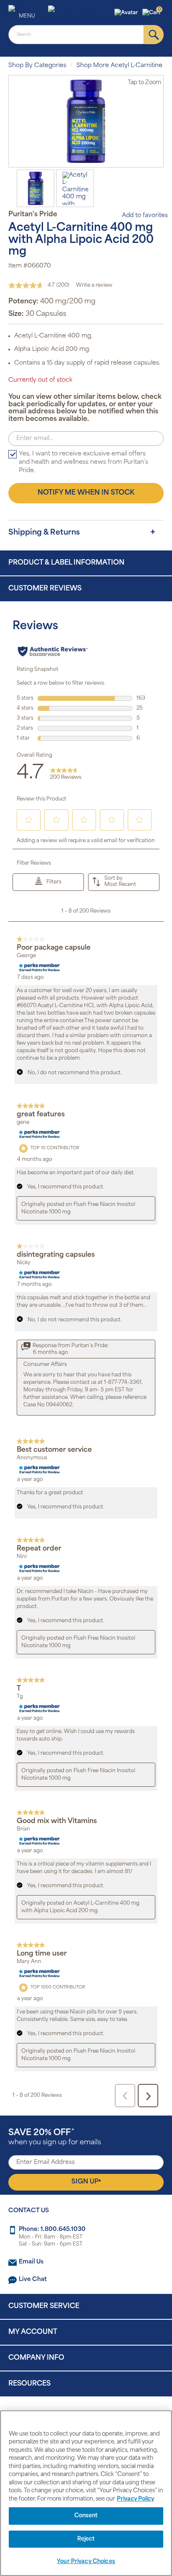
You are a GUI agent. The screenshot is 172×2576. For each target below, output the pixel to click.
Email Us (31, 2262)
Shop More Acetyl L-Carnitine (119, 66)
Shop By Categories (37, 66)
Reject (86, 2539)
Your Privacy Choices (86, 2562)
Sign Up (86, 2182)
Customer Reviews (45, 589)
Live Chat (33, 2280)
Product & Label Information (66, 563)
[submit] (154, 35)
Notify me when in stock (86, 493)
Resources (29, 2384)
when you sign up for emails (55, 2137)
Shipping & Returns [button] (44, 533)
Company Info (36, 2358)
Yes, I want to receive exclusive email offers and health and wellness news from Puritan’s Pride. (83, 462)
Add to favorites (145, 216)
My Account (33, 2332)
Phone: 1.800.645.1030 (52, 2230)
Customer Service (44, 2306)
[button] (127, 13)
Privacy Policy (135, 2499)
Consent (86, 2516)
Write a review (94, 285)
